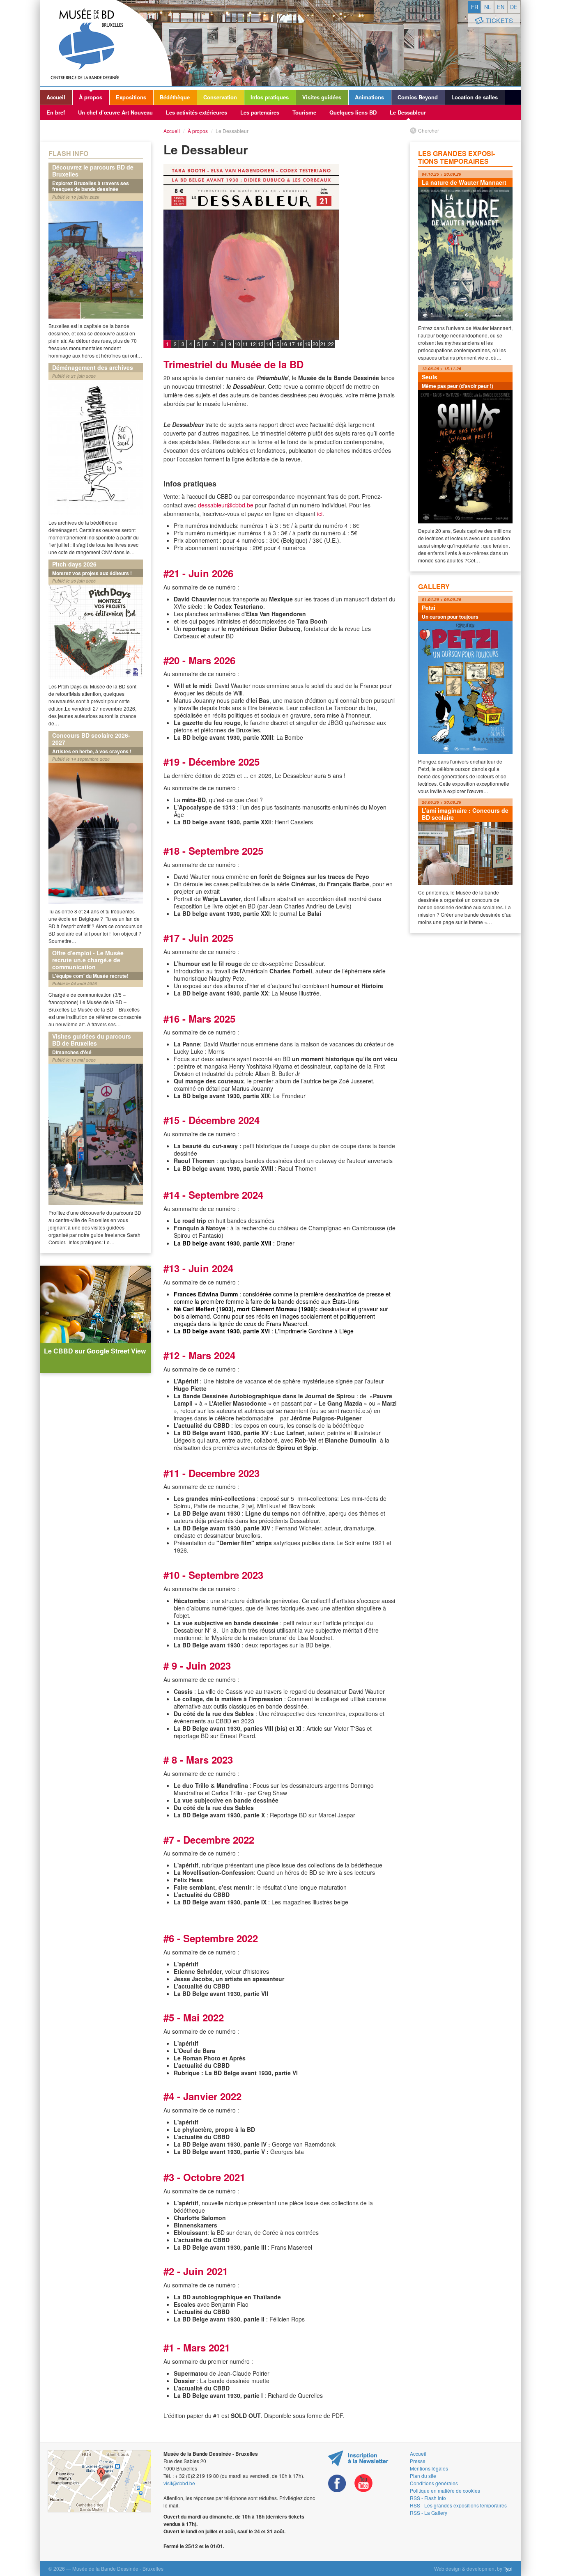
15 (276, 344)
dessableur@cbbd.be (226, 505)
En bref (56, 112)
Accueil (56, 97)
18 (300, 344)
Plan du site (423, 2476)
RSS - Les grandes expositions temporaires (458, 2505)
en (501, 7)
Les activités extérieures (197, 112)
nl (487, 7)
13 (261, 344)
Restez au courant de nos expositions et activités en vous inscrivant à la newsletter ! (359, 2460)
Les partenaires (260, 112)
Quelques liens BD (353, 112)
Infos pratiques (270, 97)
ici (320, 514)
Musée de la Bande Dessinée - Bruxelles (106, 43)
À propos (91, 97)
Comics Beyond (418, 97)
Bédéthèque (175, 97)
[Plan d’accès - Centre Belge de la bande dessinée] (99, 2481)
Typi (508, 2568)
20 (315, 344)
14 (269, 344)
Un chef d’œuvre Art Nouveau (115, 112)
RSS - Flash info (428, 2498)
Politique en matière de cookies (445, 2490)
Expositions (131, 97)
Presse (418, 2461)
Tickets (500, 20)
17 (292, 344)
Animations (369, 97)
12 (253, 344)
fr (475, 7)
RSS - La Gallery (429, 2513)
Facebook (337, 2483)
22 (331, 344)
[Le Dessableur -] (280, 281)
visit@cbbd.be (179, 2483)
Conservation (220, 97)
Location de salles (475, 97)
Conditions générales (434, 2483)
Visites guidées (322, 97)
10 (237, 344)
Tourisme (304, 112)
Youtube (363, 2483)
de (514, 7)
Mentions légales (429, 2468)
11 (245, 344)
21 (323, 344)
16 (284, 344)
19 (308, 344)
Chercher (429, 130)
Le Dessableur (408, 112)
